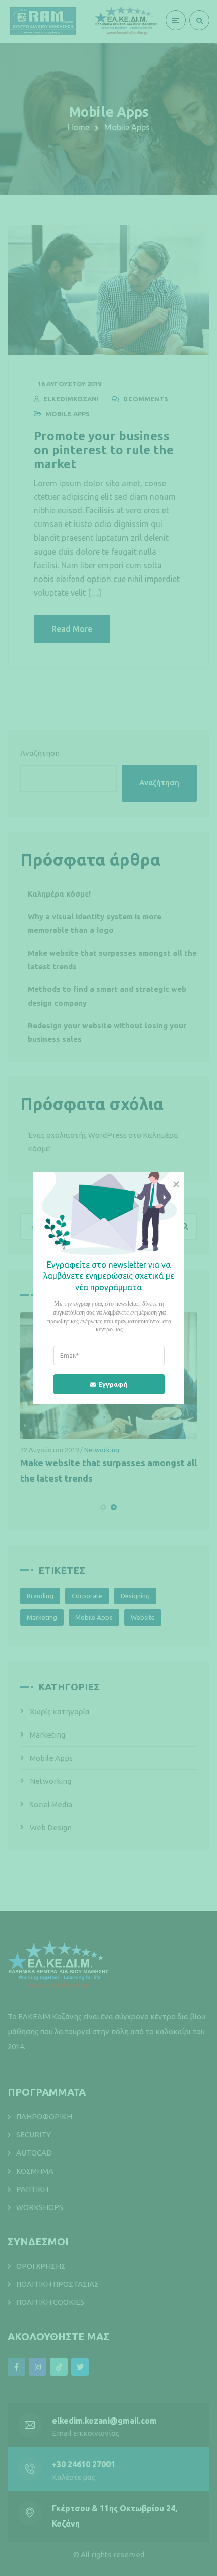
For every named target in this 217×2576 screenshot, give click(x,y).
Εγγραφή (113, 1384)
